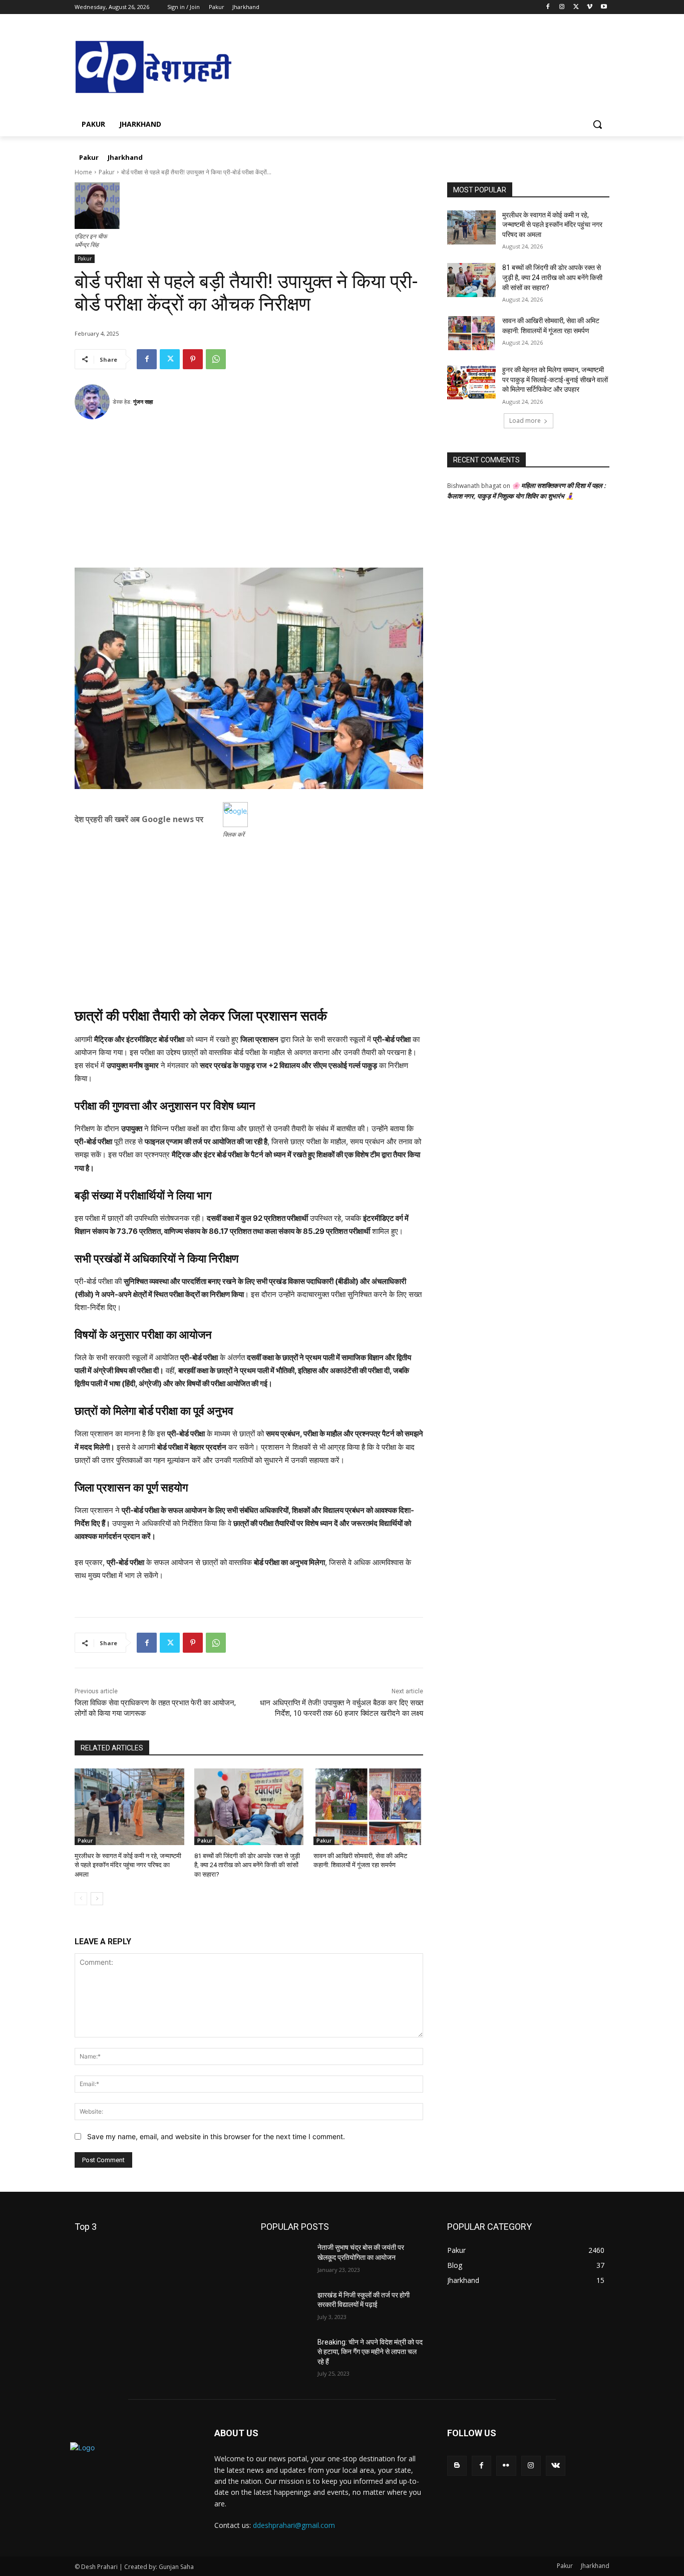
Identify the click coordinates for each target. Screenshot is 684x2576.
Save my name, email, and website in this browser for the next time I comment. (216, 2136)
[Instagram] (562, 7)
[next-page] (97, 1899)
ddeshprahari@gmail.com (294, 2525)
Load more (525, 421)
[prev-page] (81, 1899)
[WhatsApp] (216, 359)
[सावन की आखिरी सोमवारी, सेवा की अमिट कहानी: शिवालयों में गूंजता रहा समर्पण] (368, 1807)
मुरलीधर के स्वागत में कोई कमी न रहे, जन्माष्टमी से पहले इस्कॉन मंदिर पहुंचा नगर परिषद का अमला (128, 1865)
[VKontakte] (556, 2466)
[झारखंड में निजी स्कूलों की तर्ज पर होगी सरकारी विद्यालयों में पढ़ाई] (285, 2307)
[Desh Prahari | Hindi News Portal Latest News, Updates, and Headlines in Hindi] (155, 68)
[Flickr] (506, 2466)
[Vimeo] (590, 7)
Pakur (107, 172)
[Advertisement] (249, 497)
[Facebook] (548, 7)
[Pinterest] (193, 359)
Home (83, 172)
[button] (597, 124)
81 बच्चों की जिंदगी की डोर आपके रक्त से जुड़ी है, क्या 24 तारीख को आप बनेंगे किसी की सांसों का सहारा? (247, 1865)
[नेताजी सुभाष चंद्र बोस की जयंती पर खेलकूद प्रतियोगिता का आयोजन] (285, 2260)
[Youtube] (604, 7)
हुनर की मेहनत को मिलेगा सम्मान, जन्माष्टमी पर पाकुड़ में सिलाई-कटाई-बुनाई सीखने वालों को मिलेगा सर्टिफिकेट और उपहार (555, 379)
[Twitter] (576, 7)
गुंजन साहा (143, 402)
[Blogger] (457, 2466)
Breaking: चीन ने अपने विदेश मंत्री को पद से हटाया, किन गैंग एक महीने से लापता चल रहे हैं (370, 2352)
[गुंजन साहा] (94, 402)
